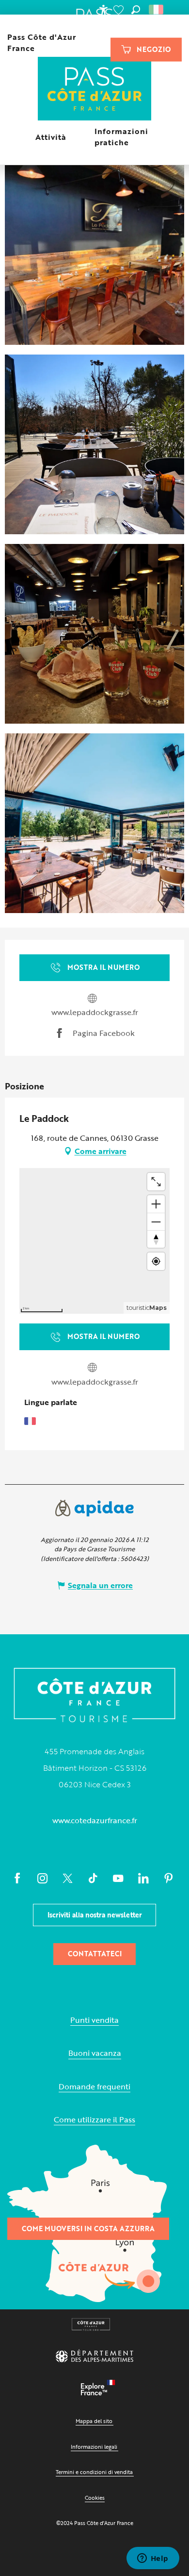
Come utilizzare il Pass (94, 2120)
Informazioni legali (94, 2447)
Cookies (95, 2498)
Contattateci (95, 1954)
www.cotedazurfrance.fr (95, 1820)
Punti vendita (94, 2020)
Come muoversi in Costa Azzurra (88, 2229)
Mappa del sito (94, 2421)
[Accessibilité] (103, 10)
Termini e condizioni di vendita (94, 2472)
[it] (157, 10)
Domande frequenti (94, 2087)
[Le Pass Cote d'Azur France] (95, 90)
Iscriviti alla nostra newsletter (95, 1915)
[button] (136, 10)
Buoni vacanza (95, 2053)
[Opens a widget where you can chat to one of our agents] (153, 2559)
